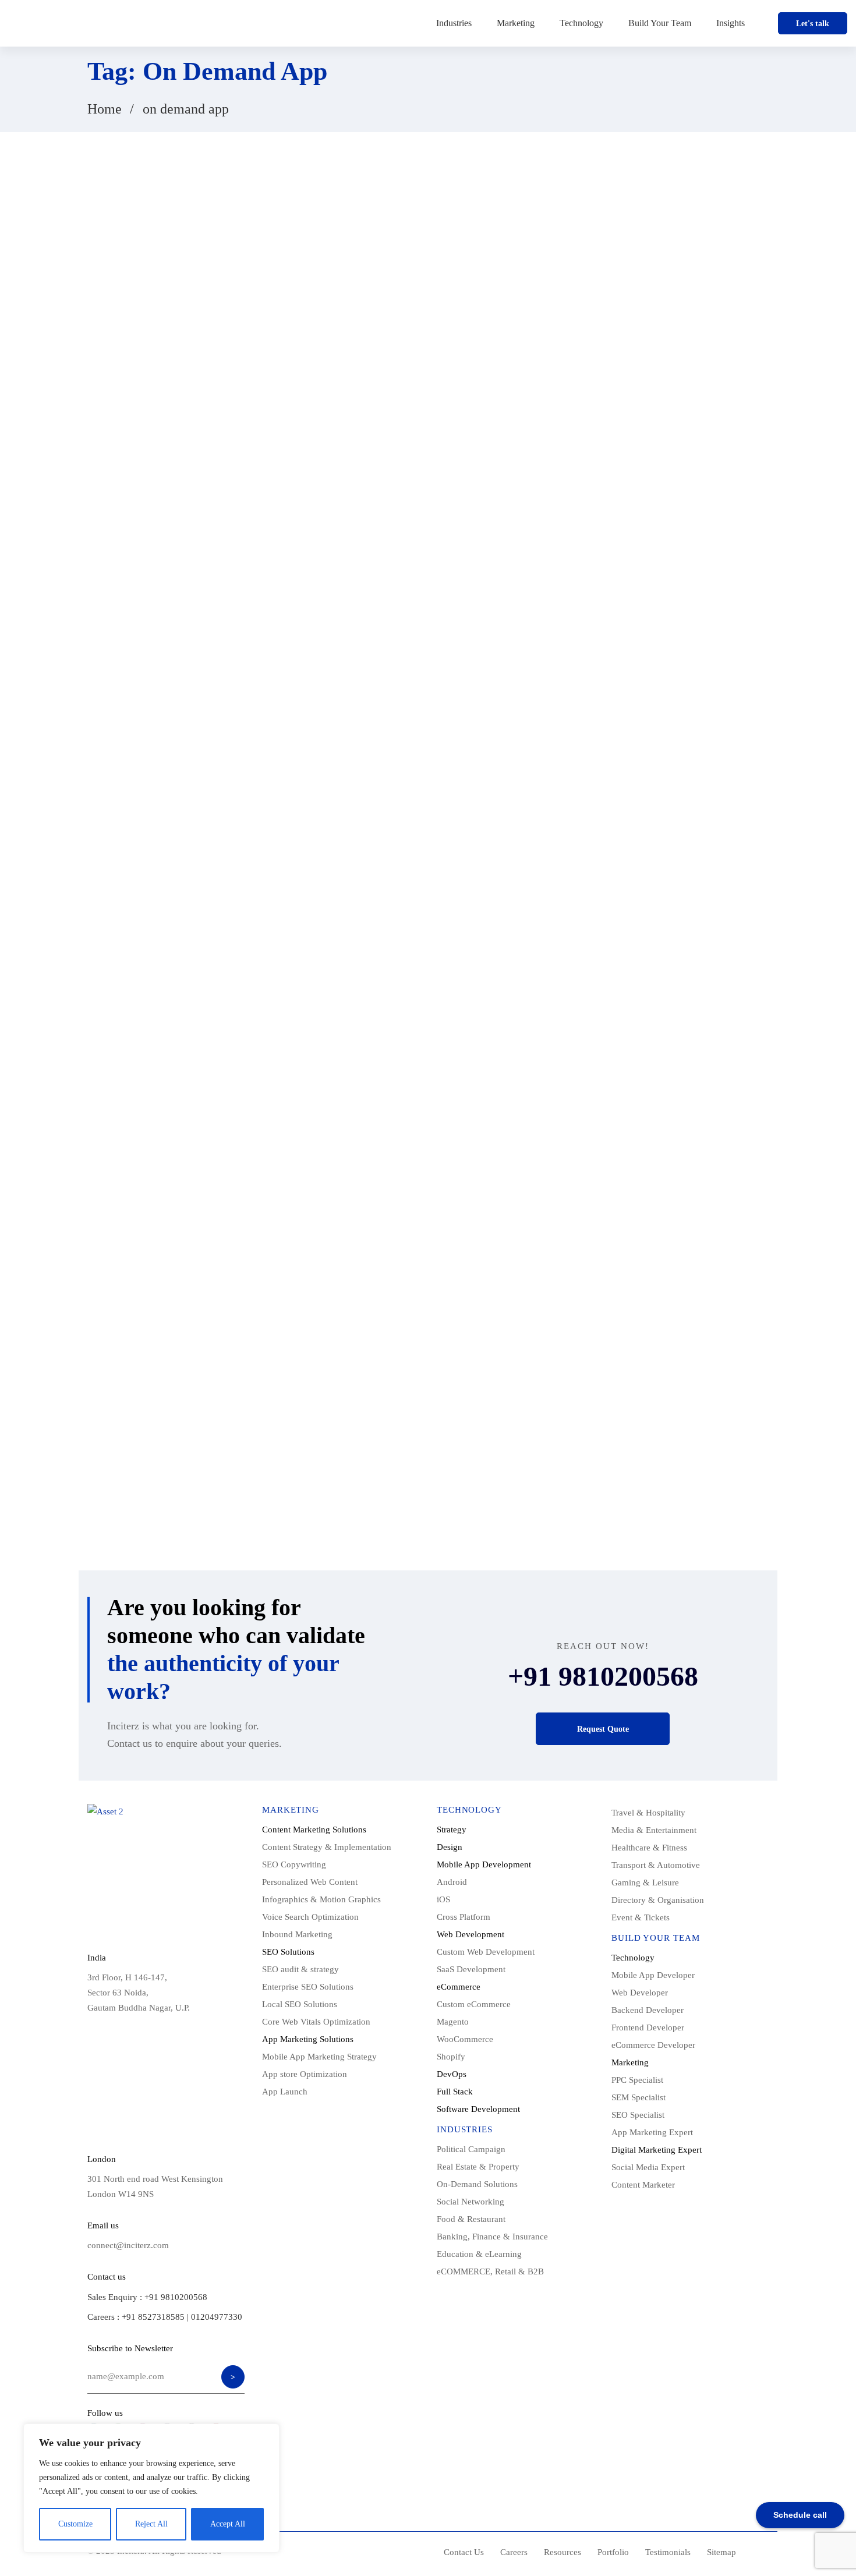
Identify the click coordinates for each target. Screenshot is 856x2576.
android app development (671, 979)
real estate (703, 1351)
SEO (726, 1376)
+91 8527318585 (153, 2317)
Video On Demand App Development (637, 1500)
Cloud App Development (673, 1078)
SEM (689, 1376)
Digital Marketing (710, 1128)
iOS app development (613, 1177)
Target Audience (604, 1400)
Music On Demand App (720, 1227)
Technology (118, 226)
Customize (75, 2524)
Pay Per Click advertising (619, 1326)
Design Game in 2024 (680, 1103)
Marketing (686, 1177)
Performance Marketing (718, 1326)
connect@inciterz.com (128, 2245)
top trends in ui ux (608, 1425)
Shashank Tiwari (176, 350)
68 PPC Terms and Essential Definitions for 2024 (678, 350)
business (643, 1053)
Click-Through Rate (710, 1053)
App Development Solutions (624, 1028)
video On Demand (673, 1450)
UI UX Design (601, 1450)
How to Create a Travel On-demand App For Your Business (669, 461)
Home (105, 109)
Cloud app (595, 1078)
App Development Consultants (707, 1004)
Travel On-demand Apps (697, 1425)
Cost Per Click (602, 1103)
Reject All (151, 2524)
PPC (586, 1351)
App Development (608, 1004)
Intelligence (657, 1152)
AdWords (593, 979)
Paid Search (679, 1301)
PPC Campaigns (640, 1351)
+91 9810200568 (603, 1676)
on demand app (603, 1276)
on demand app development (695, 1276)
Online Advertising (609, 1301)
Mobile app (680, 1202)
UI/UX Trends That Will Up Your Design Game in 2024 (664, 406)
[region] (151, 2488)
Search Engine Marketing (619, 1376)
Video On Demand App (615, 1475)
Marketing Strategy (609, 1202)
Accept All (228, 2524)
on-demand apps (697, 1252)
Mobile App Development (620, 1227)
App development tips (726, 1028)
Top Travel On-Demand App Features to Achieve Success (673, 517)
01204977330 (217, 2317)
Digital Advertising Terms (619, 1128)
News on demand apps (614, 1252)
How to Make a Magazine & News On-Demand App (675, 573)
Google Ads (597, 1152)
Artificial (593, 1053)
